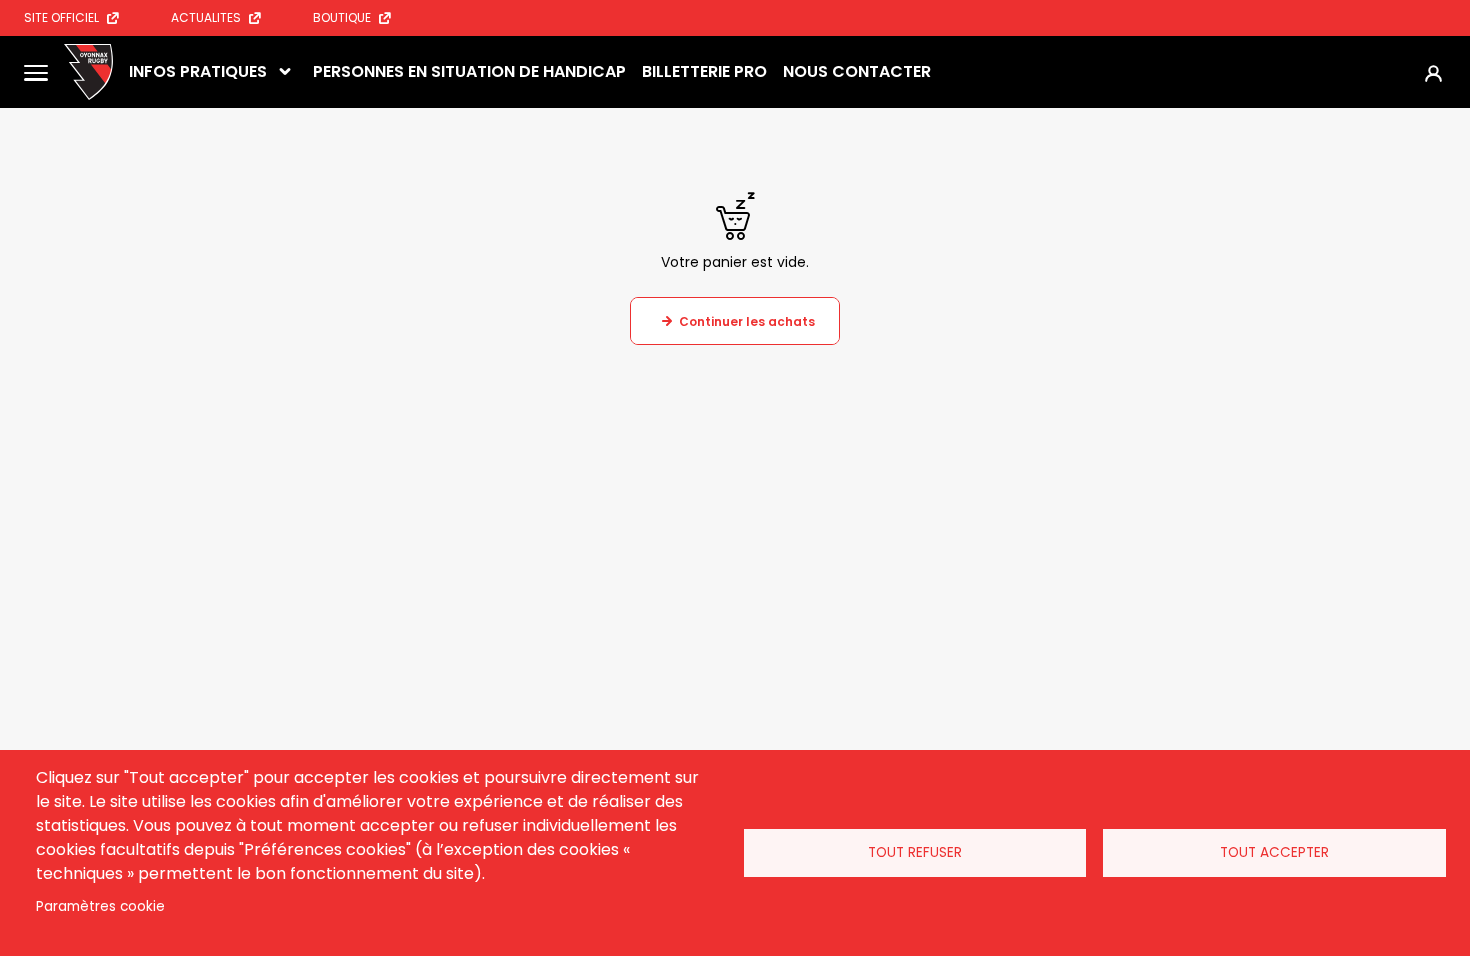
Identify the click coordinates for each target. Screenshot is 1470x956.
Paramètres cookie (100, 906)
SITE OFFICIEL (61, 17)
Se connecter (1433, 72)
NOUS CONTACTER (857, 71)
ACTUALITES (206, 17)
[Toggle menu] (36, 72)
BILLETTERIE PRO (704, 71)
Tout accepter (1274, 852)
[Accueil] (88, 72)
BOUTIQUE (342, 17)
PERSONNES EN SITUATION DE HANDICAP (469, 71)
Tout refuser (915, 852)
